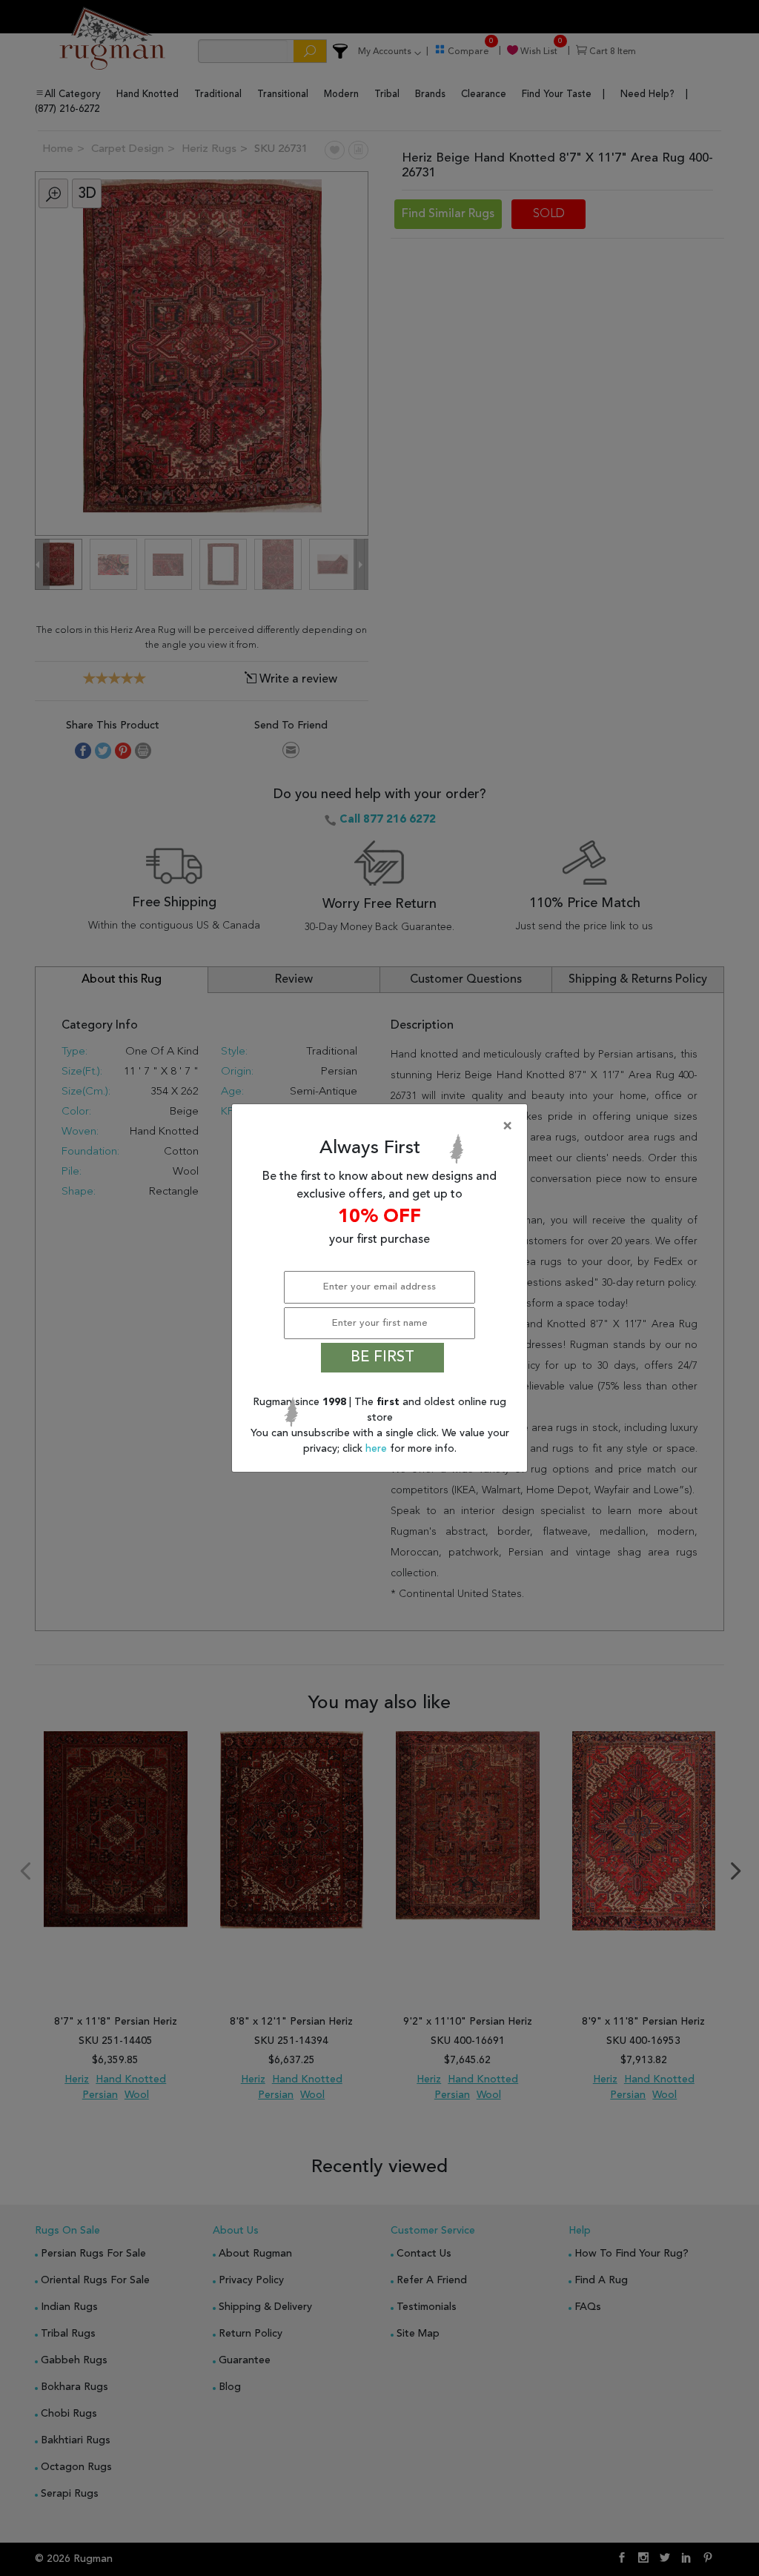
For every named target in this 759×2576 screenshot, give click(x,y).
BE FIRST (382, 1358)
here (378, 1449)
